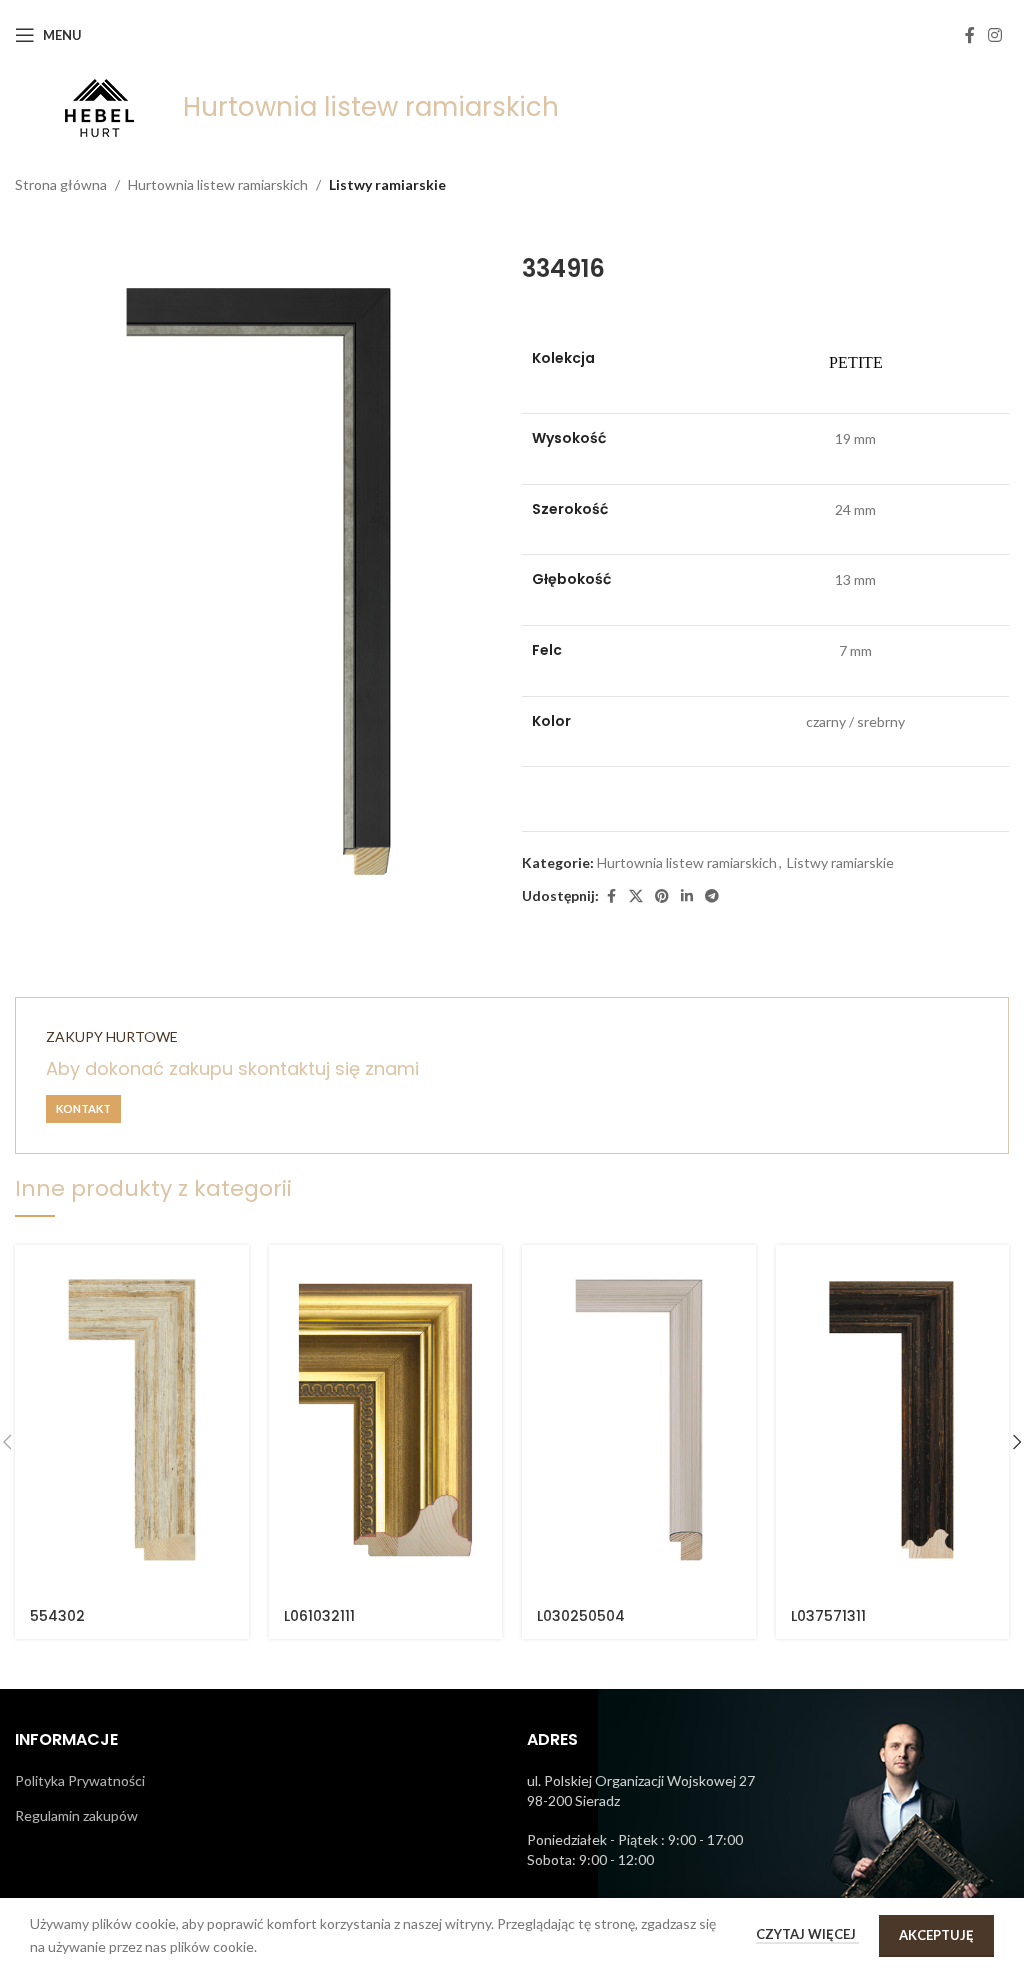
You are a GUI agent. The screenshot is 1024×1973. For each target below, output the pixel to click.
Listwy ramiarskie (387, 184)
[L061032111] (386, 1420)
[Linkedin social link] (687, 896)
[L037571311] (893, 1420)
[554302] (132, 1420)
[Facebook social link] (970, 35)
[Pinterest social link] (662, 896)
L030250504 (581, 1616)
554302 (57, 1616)
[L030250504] (639, 1420)
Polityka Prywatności (80, 1780)
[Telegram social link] (712, 896)
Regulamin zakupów (76, 1815)
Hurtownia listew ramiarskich (218, 184)
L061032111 (319, 1616)
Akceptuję (936, 1935)
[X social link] (636, 896)
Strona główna (61, 184)
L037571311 (828, 1616)
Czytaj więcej (807, 1934)
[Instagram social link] (995, 35)
